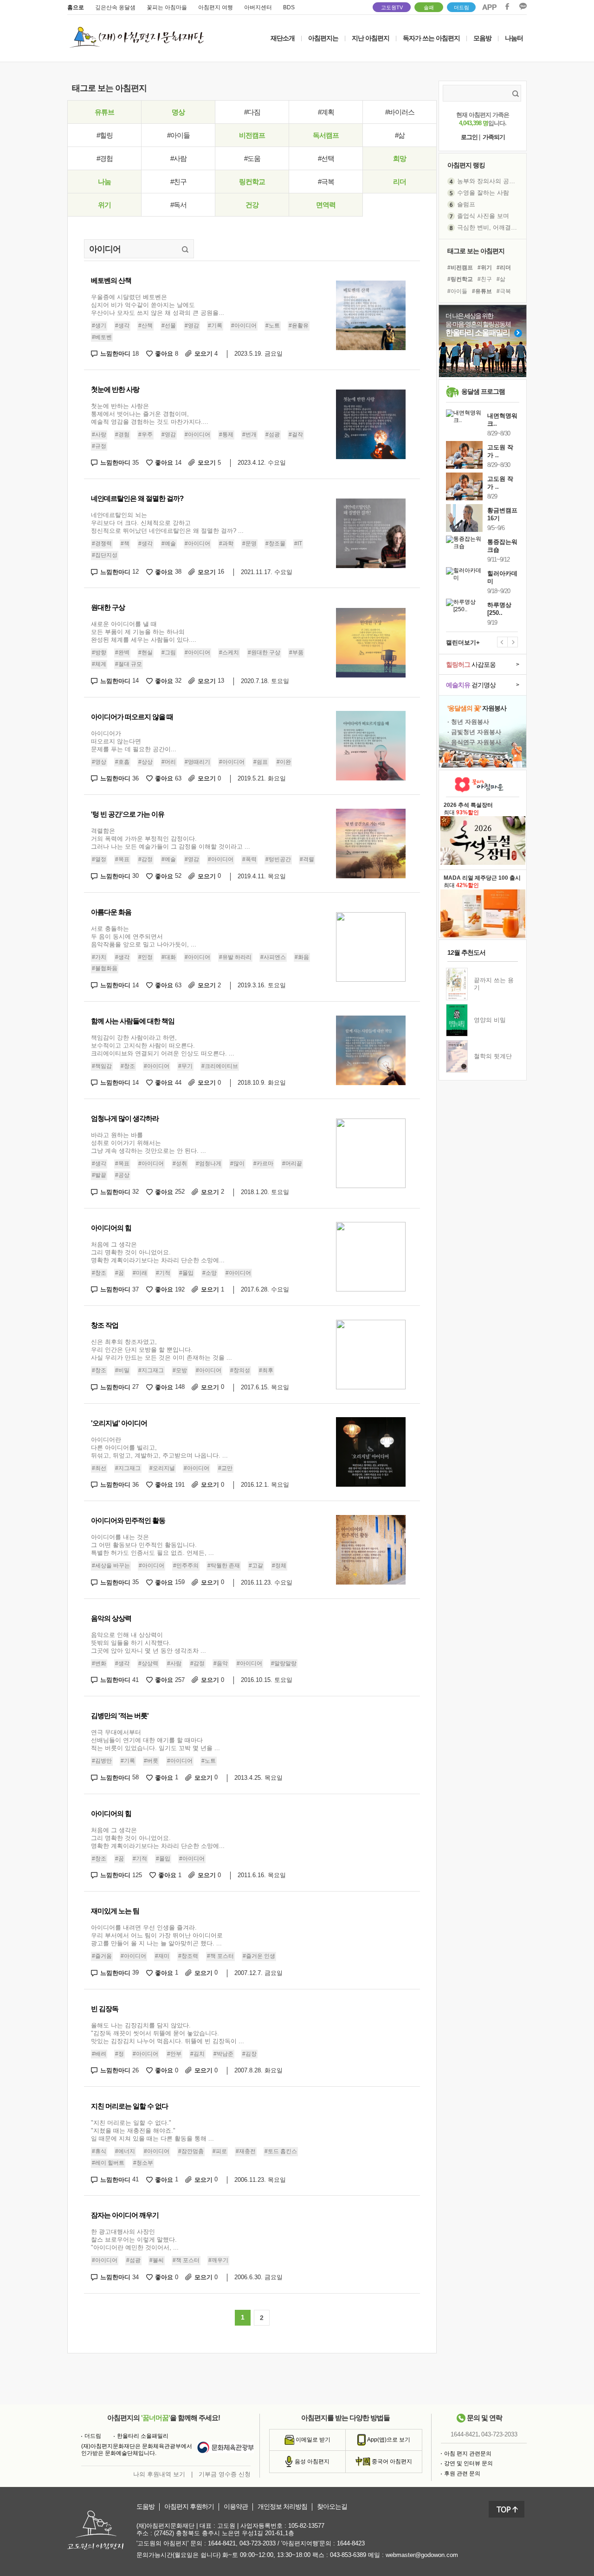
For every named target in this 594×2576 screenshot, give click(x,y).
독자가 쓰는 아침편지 (431, 38)
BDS (289, 7)
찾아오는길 (332, 2507)
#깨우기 (218, 2261)
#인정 (145, 957)
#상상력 (148, 1663)
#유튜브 (482, 291)
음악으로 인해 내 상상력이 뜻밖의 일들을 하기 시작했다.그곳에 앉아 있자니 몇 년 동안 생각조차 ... (148, 1643)
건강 (252, 205)
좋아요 (167, 354)
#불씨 (157, 2261)
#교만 (225, 1468)
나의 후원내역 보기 (159, 2474)
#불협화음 (105, 968)
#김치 (197, 2054)
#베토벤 (102, 337)
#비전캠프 (460, 268)
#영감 (192, 326)
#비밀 (122, 1370)
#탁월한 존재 (224, 1566)
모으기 (206, 354)
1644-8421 (465, 2434)
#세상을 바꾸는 (111, 1566)
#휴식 (99, 2151)
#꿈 (119, 1273)
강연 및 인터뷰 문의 (468, 2463)
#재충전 (246, 2151)
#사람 (178, 158)
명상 (178, 112)
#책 (125, 543)
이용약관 (236, 2507)
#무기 (185, 1066)
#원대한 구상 (264, 653)
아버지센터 (258, 7)
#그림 (169, 653)
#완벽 (122, 653)
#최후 (266, 1370)
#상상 (145, 762)
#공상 (122, 1175)
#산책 (145, 326)
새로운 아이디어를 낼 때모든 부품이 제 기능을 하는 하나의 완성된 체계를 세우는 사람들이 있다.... (144, 632)
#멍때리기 (197, 762)
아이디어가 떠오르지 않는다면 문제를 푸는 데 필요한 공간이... (134, 741)
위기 (104, 205)
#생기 (99, 326)
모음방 (482, 38)
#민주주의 (186, 1566)
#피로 (220, 2151)
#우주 (145, 435)
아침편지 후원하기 (189, 2507)
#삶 (400, 135)
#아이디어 (244, 326)
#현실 (145, 653)
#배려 (99, 2054)
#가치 (99, 957)
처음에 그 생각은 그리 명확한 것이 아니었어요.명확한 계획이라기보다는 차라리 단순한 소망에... (158, 1252)
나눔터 (514, 38)
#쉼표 (261, 762)
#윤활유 (299, 326)
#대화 (169, 957)
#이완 (284, 762)
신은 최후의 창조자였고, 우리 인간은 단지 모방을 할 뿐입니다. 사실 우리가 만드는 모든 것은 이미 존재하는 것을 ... (161, 1350)
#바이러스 (400, 112)
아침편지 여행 (216, 7)
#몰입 (186, 1273)
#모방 (180, 1370)
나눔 (104, 182)
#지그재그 (151, 1370)
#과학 (226, 543)
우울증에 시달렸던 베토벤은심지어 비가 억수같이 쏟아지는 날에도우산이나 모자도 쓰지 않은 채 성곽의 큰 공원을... (158, 305)
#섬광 (273, 435)
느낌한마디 (119, 354)
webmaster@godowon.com (422, 2555)
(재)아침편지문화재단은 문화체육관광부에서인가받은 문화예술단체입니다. (137, 2450)
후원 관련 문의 (462, 2474)
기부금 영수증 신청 (225, 2474)
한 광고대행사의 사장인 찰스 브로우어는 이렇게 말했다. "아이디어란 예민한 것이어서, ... (135, 2240)
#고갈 (256, 1566)
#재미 (162, 1956)
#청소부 (143, 2163)
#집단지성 (105, 555)
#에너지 (125, 2151)
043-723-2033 (499, 2434)
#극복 (326, 182)
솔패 (429, 7)
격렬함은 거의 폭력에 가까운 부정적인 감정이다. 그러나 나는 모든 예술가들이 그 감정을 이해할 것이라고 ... (171, 839)
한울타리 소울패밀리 (143, 2436)
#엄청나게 (209, 1163)
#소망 (210, 1273)
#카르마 (263, 1163)
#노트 (273, 326)
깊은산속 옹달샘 (115, 7)
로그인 (469, 137)
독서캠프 (326, 135)
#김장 (249, 2054)
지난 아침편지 (371, 38)
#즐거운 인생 (259, 1956)
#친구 (178, 182)
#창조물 (275, 543)
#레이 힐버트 (108, 2163)
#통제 (226, 435)
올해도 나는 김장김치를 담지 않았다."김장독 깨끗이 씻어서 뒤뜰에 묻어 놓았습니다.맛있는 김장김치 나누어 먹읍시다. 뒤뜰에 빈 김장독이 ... (168, 2033)
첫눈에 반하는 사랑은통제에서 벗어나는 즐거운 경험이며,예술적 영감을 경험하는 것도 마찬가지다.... (150, 414)
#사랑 (99, 435)
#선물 (169, 326)
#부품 (296, 653)
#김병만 (102, 1761)
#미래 (140, 1273)
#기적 (163, 1273)
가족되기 (494, 137)
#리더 (504, 268)
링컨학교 (252, 182)
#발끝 (99, 1175)
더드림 (462, 7)
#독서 (178, 205)
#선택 (326, 158)
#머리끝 (292, 1163)
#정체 (279, 1566)
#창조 (128, 1066)
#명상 (99, 762)
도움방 (145, 2507)
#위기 (485, 268)
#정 (119, 2054)
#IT (298, 543)
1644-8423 (351, 2543)
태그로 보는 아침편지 (476, 251)
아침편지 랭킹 (466, 165)
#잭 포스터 (220, 1956)
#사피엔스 (273, 957)
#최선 (99, 1468)
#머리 (169, 762)
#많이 (237, 1163)
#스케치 (229, 653)
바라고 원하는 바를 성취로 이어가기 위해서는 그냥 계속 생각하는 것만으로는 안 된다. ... (148, 1143)
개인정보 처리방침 (282, 2507)
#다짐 (252, 112)
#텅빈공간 (278, 859)
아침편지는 (323, 38)
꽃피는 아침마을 (167, 7)
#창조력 (188, 1956)
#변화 (99, 1663)
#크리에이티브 (220, 1066)
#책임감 (102, 1066)
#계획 (326, 112)
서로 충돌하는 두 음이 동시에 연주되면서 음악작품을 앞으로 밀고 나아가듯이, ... (144, 936)
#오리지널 (162, 1468)
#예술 (169, 543)
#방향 (99, 653)
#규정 (99, 446)
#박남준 (223, 2054)
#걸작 (296, 435)
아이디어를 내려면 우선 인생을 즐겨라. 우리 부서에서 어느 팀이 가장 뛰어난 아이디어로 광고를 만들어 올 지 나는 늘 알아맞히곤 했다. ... (157, 1935)
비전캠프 (252, 135)
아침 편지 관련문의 (468, 2454)
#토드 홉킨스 (281, 2151)
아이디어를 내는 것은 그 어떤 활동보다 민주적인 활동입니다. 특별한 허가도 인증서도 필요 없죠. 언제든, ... (152, 1545)
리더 (400, 182)
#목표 (122, 859)
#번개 (249, 435)
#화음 (302, 957)
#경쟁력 (102, 543)
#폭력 (249, 859)
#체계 (99, 664)
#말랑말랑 (284, 1663)
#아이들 (178, 135)
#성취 (180, 1163)
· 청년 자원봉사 (468, 722)
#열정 (99, 859)
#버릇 (151, 1761)
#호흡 (122, 762)
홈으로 (76, 7)
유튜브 (104, 112)
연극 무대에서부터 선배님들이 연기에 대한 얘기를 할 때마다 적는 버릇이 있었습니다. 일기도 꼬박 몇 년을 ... (155, 1740)
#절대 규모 (129, 664)
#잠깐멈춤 (191, 2151)
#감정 (145, 859)
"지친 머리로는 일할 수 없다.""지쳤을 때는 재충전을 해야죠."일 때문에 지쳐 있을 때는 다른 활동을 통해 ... (152, 2131)
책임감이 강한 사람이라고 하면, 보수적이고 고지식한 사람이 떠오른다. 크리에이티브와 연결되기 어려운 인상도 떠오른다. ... (163, 1045)
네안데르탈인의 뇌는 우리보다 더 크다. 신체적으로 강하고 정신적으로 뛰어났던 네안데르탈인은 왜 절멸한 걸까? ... (167, 523)
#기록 (215, 326)
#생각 (122, 326)
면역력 (326, 205)
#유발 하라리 (235, 957)
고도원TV (392, 7)
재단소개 (283, 38)
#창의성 (240, 1370)
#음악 (221, 1663)
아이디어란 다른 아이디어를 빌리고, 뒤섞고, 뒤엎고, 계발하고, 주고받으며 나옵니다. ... (159, 1448)
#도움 (252, 158)
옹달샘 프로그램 (483, 391)
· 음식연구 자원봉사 (474, 742)
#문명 (249, 543)
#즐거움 (102, 1956)
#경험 (105, 158)
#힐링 (105, 135)
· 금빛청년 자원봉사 (474, 732)
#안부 (174, 2054)
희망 (400, 158)
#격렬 (307, 859)
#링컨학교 (460, 279)
